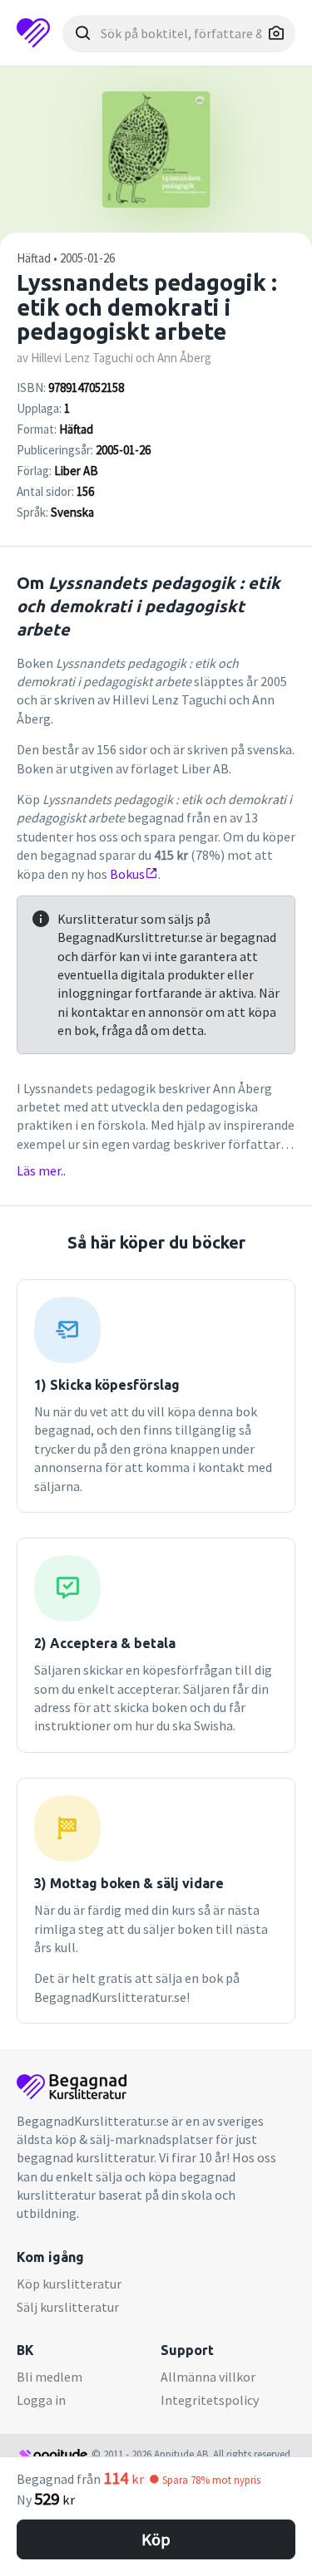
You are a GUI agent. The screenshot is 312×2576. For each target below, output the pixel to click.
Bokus (127, 874)
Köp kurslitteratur (69, 2284)
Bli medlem (50, 2377)
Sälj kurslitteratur (68, 2307)
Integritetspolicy (210, 2400)
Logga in (41, 2400)
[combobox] (179, 34)
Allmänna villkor (208, 2377)
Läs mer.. (41, 1170)
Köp (156, 2539)
